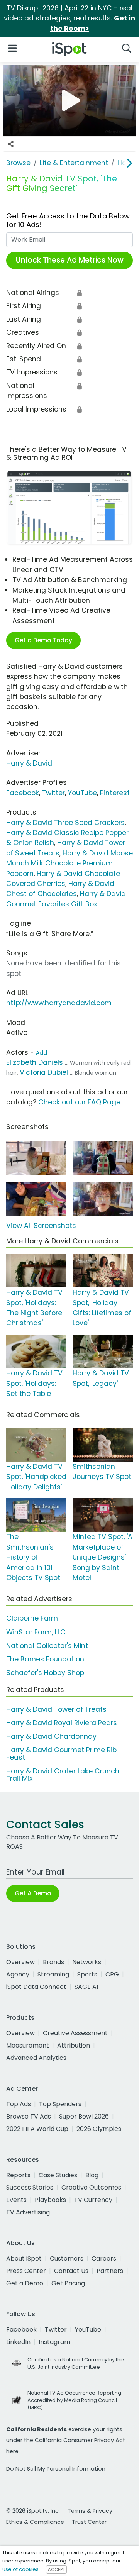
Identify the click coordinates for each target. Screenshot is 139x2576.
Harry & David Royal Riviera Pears (62, 1723)
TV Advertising (28, 2212)
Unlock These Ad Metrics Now (70, 260)
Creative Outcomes (91, 2187)
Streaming (53, 1974)
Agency (18, 1974)
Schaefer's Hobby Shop (45, 1673)
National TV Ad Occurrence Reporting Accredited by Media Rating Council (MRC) (74, 2400)
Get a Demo (25, 2283)
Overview (20, 1962)
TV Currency (93, 2200)
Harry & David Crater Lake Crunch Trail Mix (63, 1775)
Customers (67, 2258)
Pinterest (115, 793)
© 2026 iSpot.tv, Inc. (33, 2511)
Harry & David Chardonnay (51, 1736)
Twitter (53, 793)
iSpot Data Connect (36, 1987)
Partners (110, 2271)
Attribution (74, 2045)
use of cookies (20, 2569)
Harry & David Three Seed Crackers (65, 823)
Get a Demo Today (43, 640)
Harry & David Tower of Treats (56, 1709)
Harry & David (29, 763)
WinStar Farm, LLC (36, 1632)
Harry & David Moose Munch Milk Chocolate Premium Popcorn (69, 863)
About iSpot (24, 2258)
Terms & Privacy (90, 2511)
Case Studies (58, 2175)
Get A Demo (33, 1893)
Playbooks (50, 2200)
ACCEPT (56, 2569)
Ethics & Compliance (35, 2522)
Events (16, 2200)
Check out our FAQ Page (79, 1102)
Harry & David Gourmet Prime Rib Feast (61, 1754)
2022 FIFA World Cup (37, 2129)
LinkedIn (18, 2342)
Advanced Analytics (36, 2058)
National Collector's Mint (47, 1646)
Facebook (23, 793)
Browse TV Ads (29, 2116)
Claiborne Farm (32, 1618)
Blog (92, 2175)
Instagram (54, 2342)
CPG (112, 1974)
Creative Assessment (75, 2033)
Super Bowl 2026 (84, 2116)
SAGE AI (86, 1987)
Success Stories (30, 2187)
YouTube (82, 793)
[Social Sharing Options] (11, 144)
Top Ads (19, 2104)
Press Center (26, 2271)
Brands (53, 1962)
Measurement (28, 2045)
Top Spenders (60, 2104)
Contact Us (71, 2271)
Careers (104, 2258)
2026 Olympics (99, 2129)
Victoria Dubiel (44, 1072)
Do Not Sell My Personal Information (56, 2469)
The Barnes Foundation (45, 1659)
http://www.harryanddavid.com (59, 1003)
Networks (87, 1962)
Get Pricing (68, 2283)
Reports (18, 2175)
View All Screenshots (41, 1226)
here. (13, 2451)
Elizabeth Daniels (35, 1062)
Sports (87, 1974)
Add (42, 1053)
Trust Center (89, 2522)
